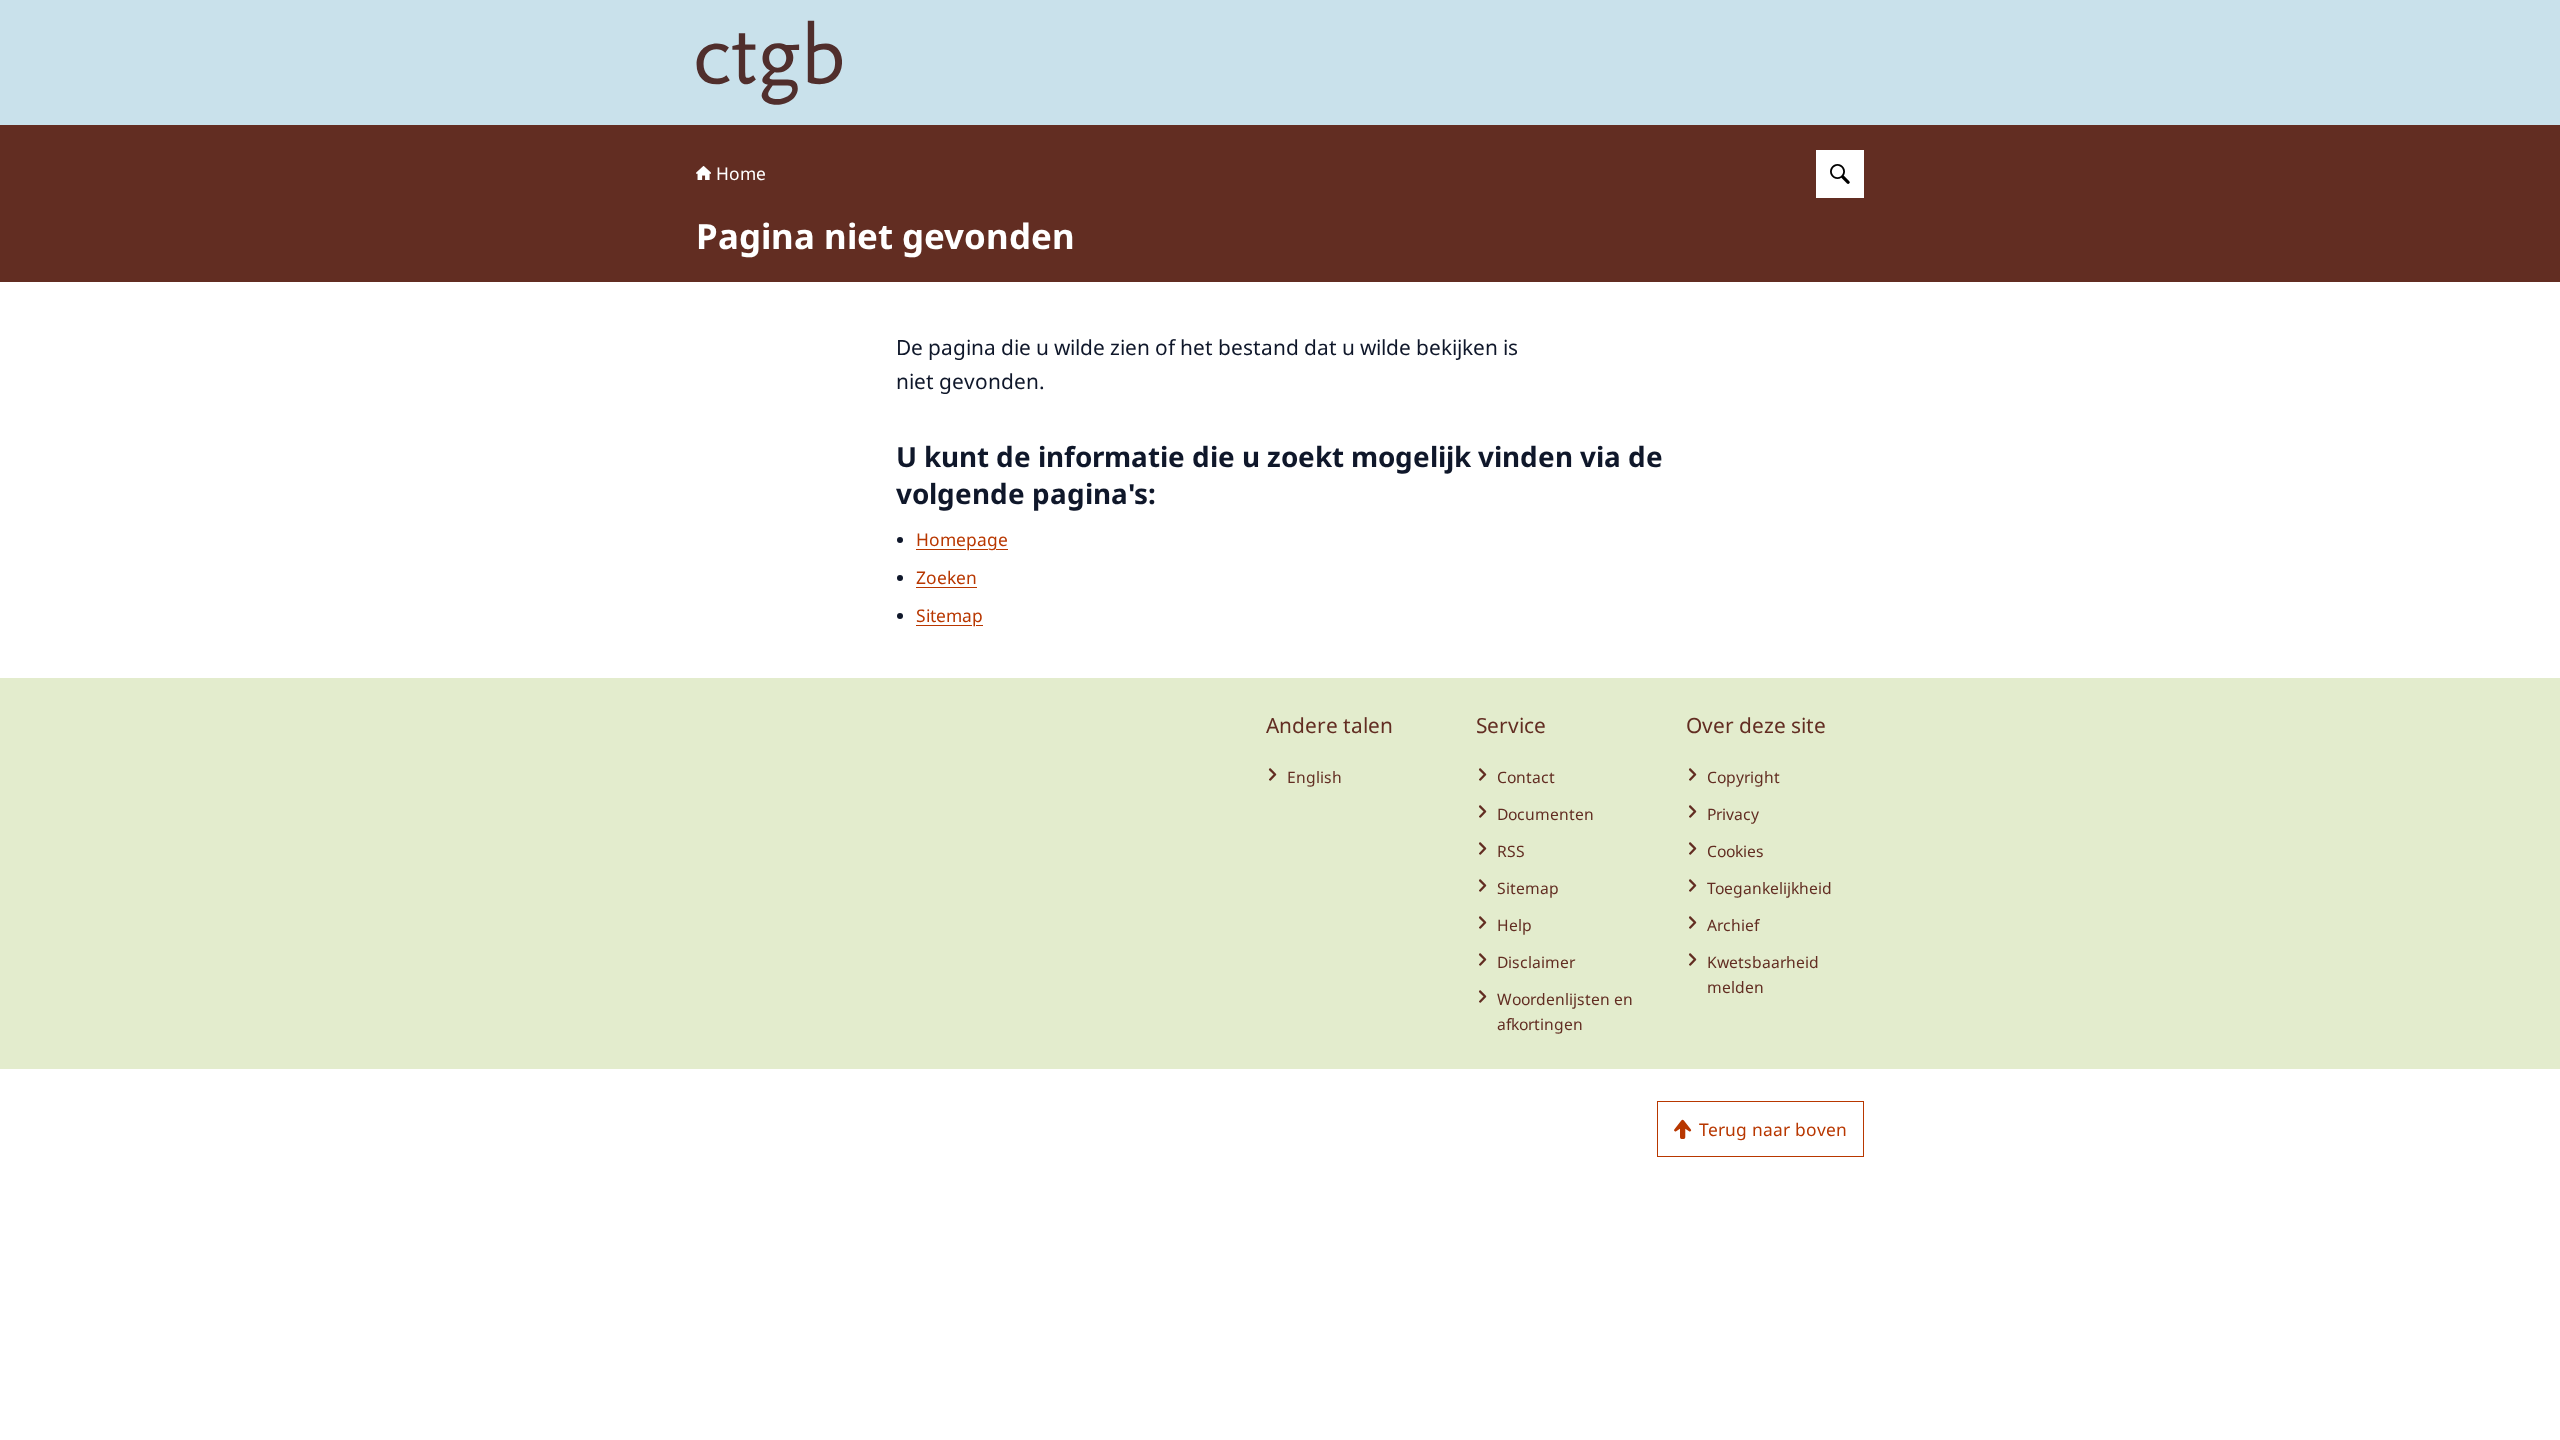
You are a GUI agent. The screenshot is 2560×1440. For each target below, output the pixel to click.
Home (741, 173)
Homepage (962, 539)
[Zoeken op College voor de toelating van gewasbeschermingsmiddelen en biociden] (1840, 174)
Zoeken (946, 577)
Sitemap (949, 615)
